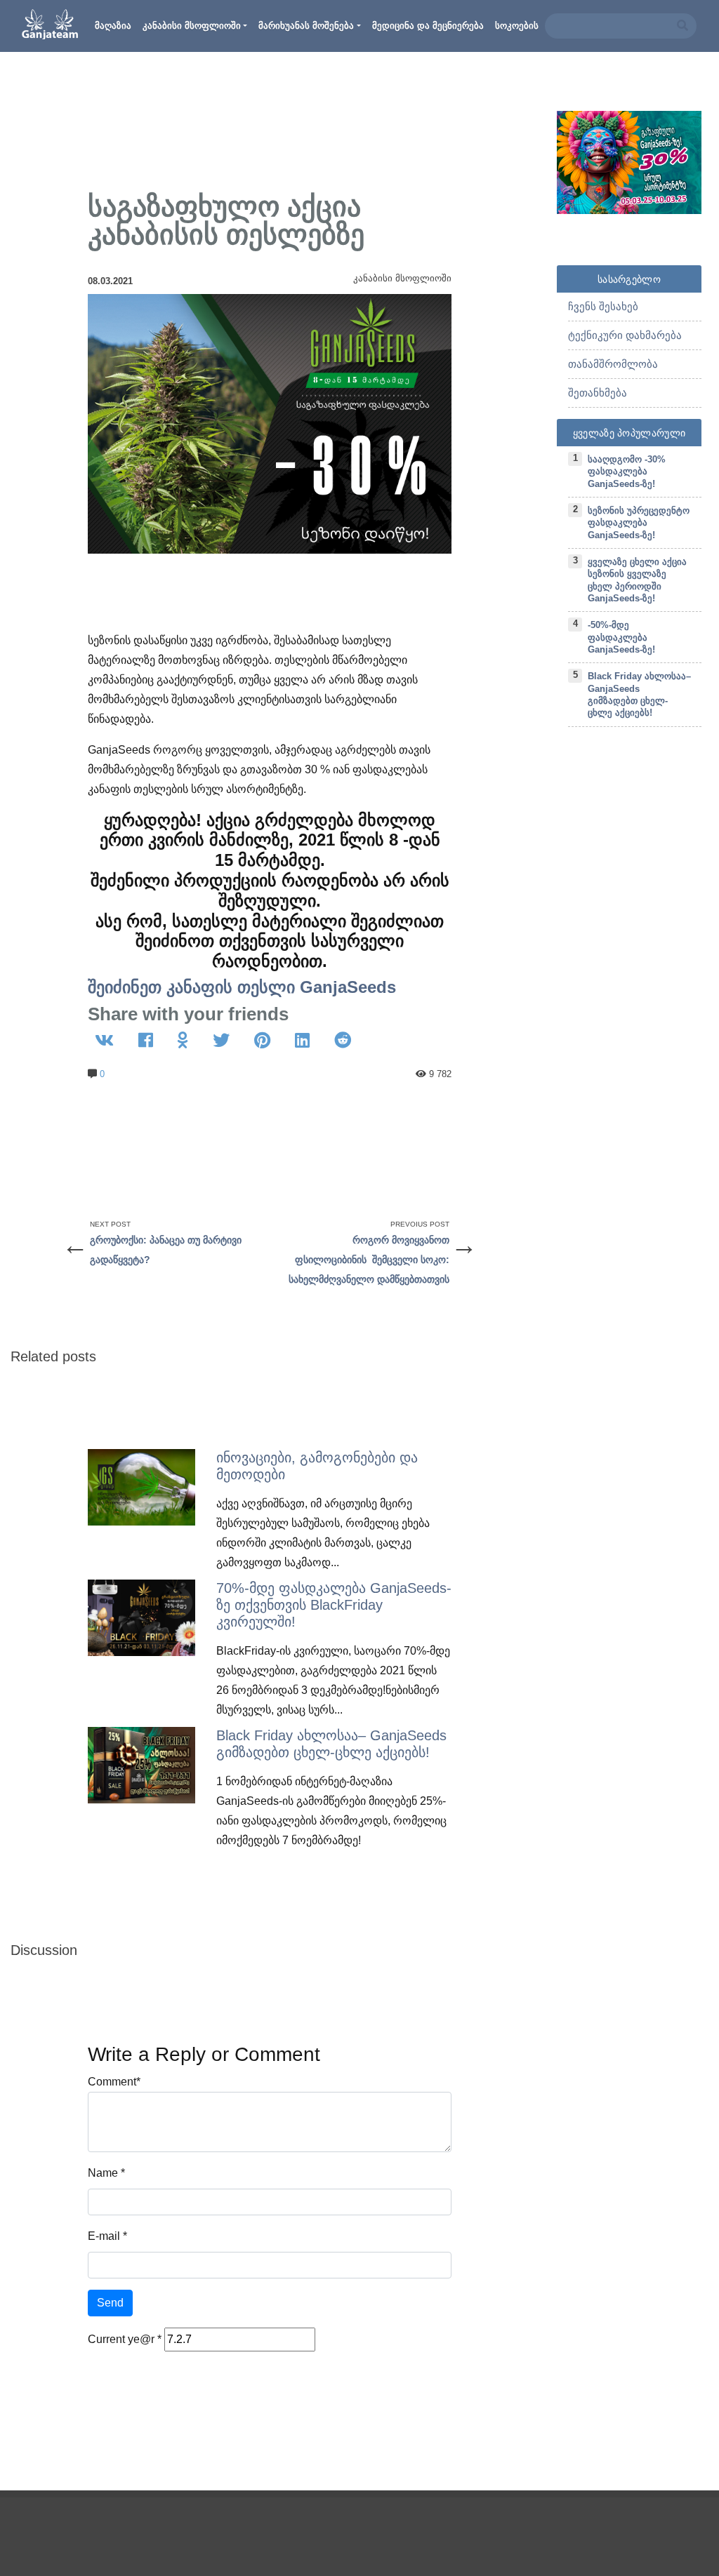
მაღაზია (113, 26)
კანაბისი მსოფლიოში (192, 26)
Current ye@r (125, 2339)
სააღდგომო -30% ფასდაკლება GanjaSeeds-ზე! (627, 472)
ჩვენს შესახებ (603, 306)
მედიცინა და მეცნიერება (428, 26)
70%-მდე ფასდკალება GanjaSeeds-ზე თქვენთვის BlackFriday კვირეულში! (334, 1605)
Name (103, 2173)
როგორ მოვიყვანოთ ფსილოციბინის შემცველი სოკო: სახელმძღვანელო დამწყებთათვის (369, 1260)
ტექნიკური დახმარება (625, 335)
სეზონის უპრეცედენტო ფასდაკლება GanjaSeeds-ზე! (639, 523)
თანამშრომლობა (613, 364)
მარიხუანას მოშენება (306, 26)
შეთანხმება (598, 393)
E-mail (104, 2236)
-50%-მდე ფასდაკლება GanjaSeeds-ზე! (621, 637)
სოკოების (517, 26)
